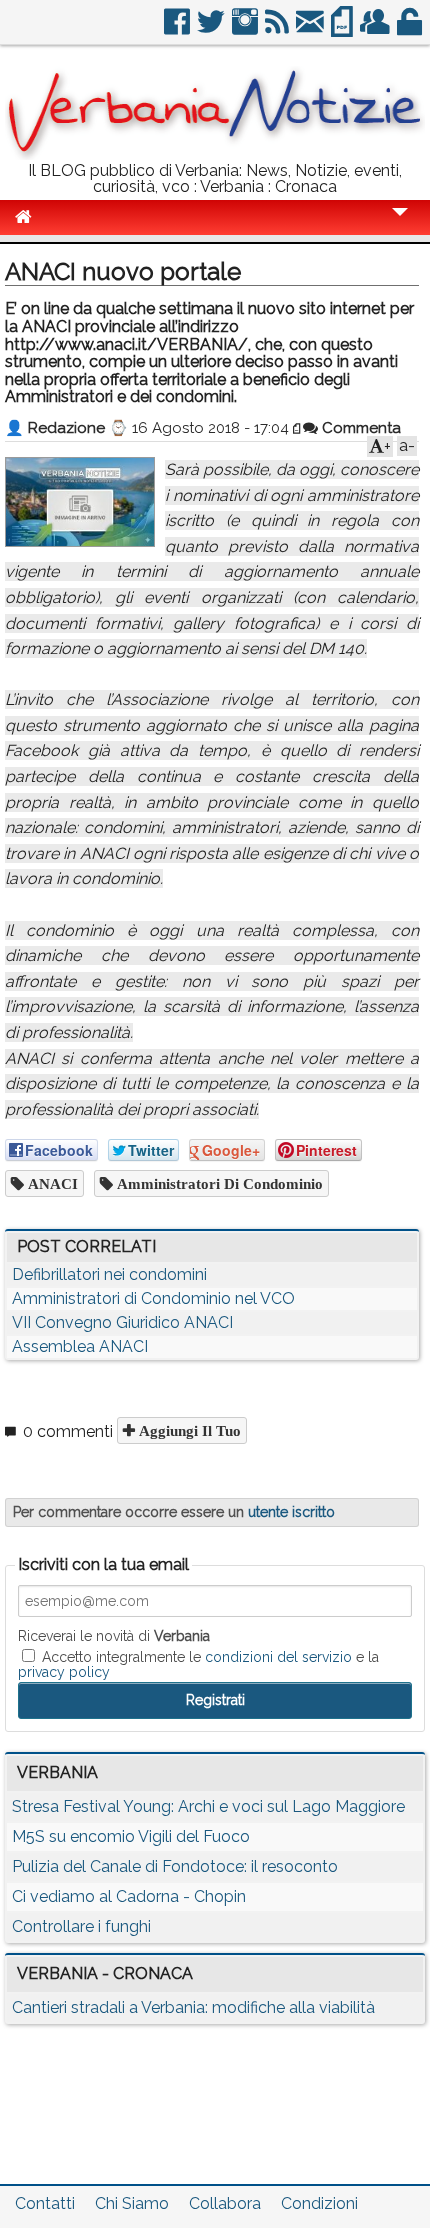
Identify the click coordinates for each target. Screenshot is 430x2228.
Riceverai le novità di (114, 1636)
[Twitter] (212, 29)
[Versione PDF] (343, 29)
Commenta (359, 428)
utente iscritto (291, 1512)
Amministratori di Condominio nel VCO (153, 1298)
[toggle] (400, 225)
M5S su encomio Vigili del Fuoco (131, 1836)
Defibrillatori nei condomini (109, 1274)
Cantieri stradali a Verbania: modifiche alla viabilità (193, 2007)
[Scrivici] (311, 29)
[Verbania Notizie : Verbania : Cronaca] (215, 154)
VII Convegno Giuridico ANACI (122, 1322)
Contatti (45, 2203)
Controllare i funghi (81, 1926)
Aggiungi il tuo (188, 1430)
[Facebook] (178, 29)
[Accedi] (411, 29)
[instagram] (246, 29)
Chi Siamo (132, 2203)
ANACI (51, 1183)
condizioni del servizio (278, 1657)
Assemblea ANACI (80, 1346)
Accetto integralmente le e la (198, 1664)
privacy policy (64, 1672)
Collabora (225, 2203)
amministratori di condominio (218, 1183)
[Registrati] (376, 29)
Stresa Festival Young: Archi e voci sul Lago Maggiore (208, 1806)
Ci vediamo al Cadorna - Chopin (129, 1896)
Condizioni (319, 2203)
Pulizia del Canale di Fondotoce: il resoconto (175, 1866)
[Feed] (278, 29)
